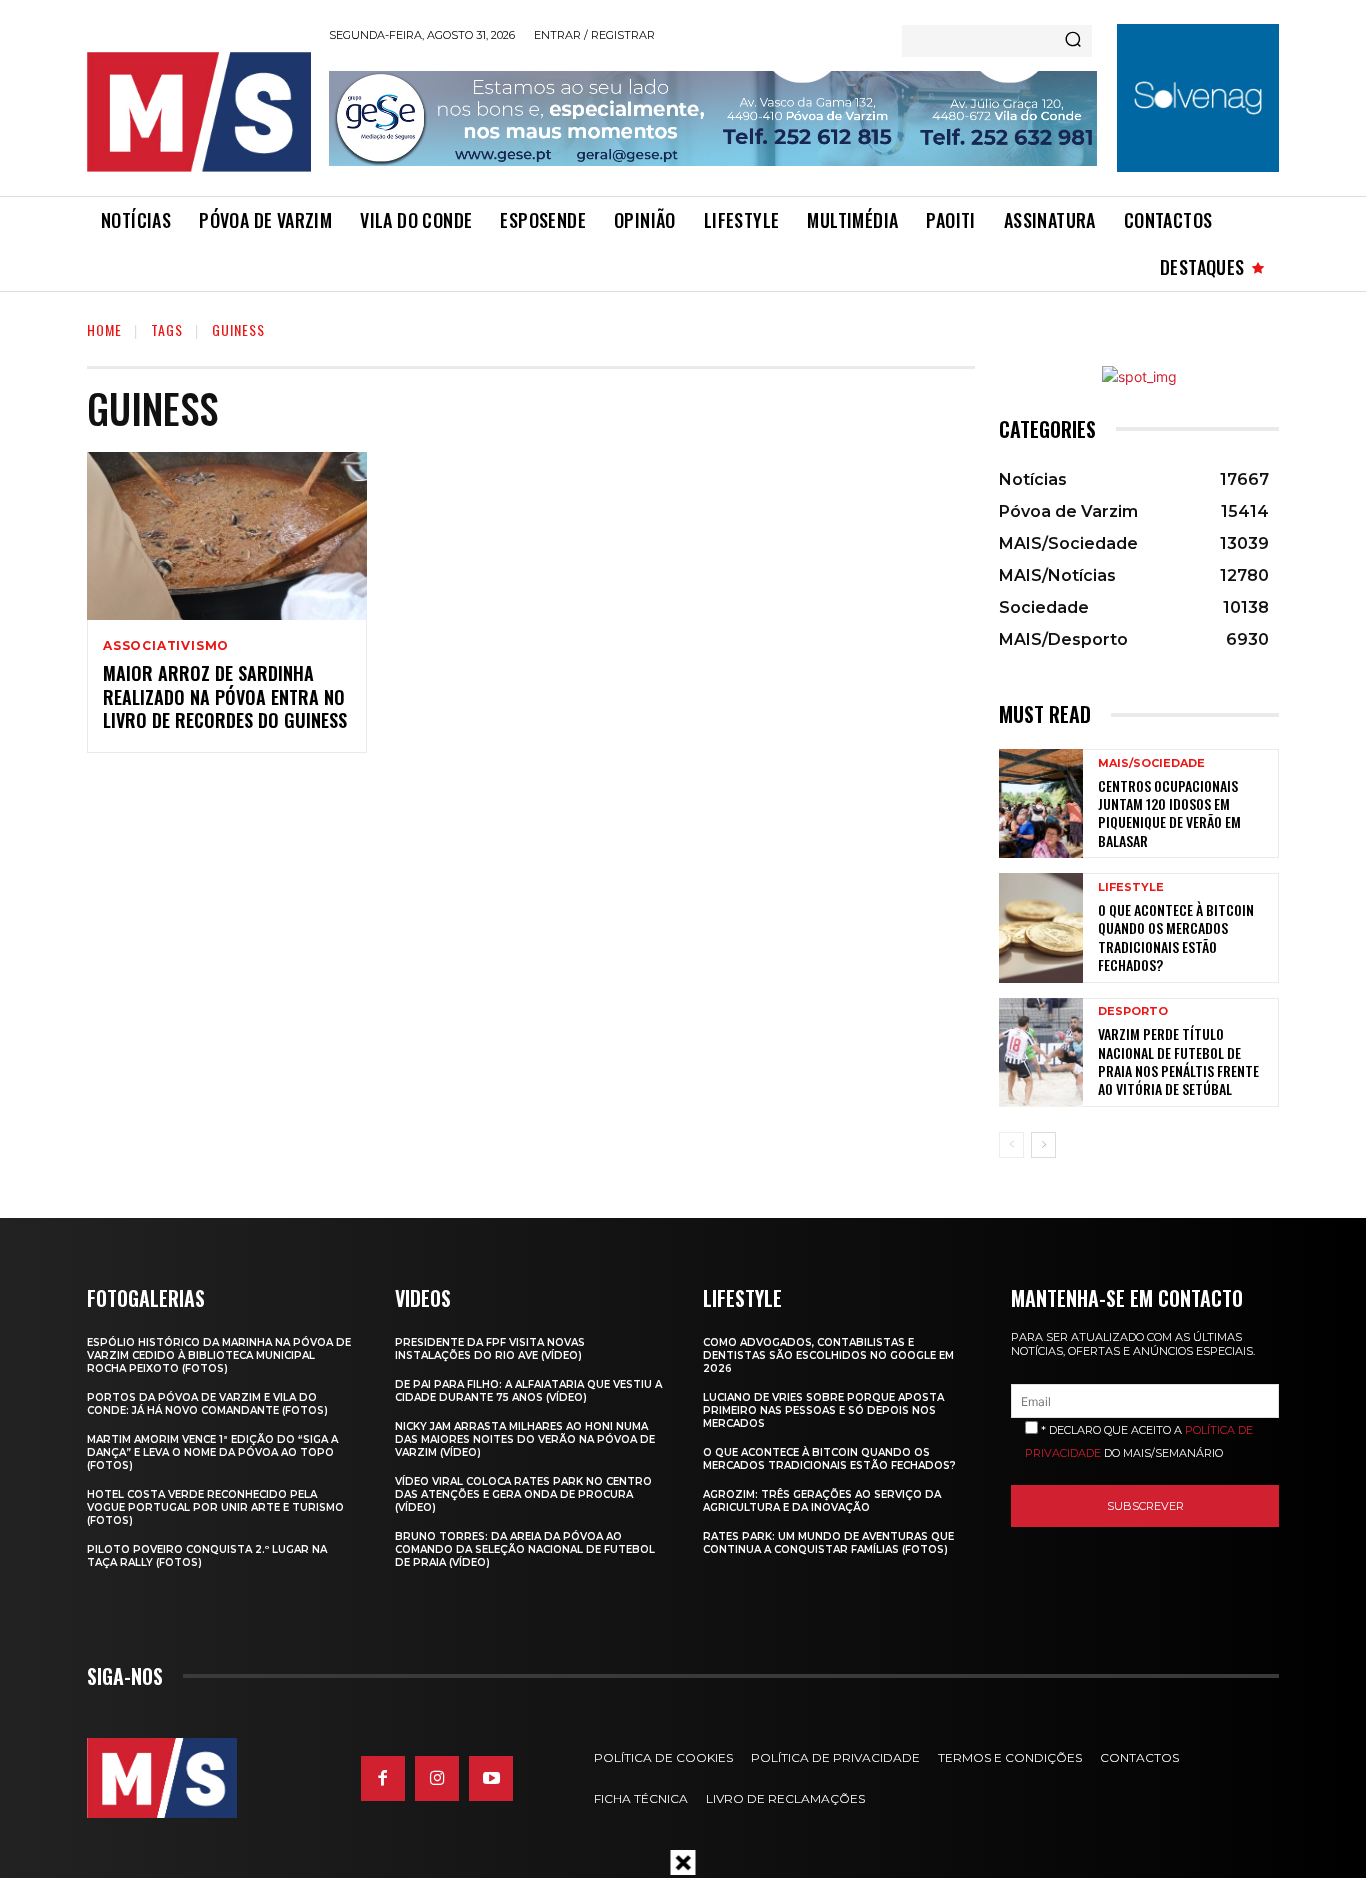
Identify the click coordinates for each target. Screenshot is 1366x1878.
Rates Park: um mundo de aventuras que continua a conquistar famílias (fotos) (828, 1543)
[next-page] (1043, 1145)
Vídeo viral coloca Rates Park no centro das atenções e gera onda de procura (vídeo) (523, 1494)
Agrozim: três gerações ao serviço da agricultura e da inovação (822, 1501)
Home (104, 329)
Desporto (1133, 1011)
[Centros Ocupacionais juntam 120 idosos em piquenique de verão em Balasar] (1041, 803)
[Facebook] (383, 1778)
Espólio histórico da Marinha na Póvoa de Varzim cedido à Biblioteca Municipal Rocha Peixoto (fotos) (219, 1355)
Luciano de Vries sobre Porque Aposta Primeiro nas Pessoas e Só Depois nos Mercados (823, 1410)
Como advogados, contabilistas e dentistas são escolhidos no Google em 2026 (828, 1355)
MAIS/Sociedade (1151, 763)
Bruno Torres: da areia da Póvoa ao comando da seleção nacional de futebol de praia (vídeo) (525, 1549)
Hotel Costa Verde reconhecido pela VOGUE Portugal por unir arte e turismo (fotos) (215, 1507)
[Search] (1073, 41)
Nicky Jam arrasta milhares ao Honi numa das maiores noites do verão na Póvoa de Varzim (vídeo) (525, 1439)
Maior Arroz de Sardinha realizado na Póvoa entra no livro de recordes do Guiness (225, 696)
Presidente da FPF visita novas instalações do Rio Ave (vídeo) (490, 1349)
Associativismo (166, 646)
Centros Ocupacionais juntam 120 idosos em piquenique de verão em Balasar (1169, 813)
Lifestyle (1131, 887)
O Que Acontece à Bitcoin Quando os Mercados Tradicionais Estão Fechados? (1176, 937)
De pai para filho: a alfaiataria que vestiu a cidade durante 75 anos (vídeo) (528, 1391)
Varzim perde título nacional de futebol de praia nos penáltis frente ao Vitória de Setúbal (1178, 1061)
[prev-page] (1011, 1145)
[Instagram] (437, 1778)
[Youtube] (491, 1778)
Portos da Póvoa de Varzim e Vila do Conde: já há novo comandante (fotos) (207, 1404)
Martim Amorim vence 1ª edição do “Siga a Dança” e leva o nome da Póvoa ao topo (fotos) (212, 1452)
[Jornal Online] (198, 112)
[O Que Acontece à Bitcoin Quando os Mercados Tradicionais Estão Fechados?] (1041, 927)
